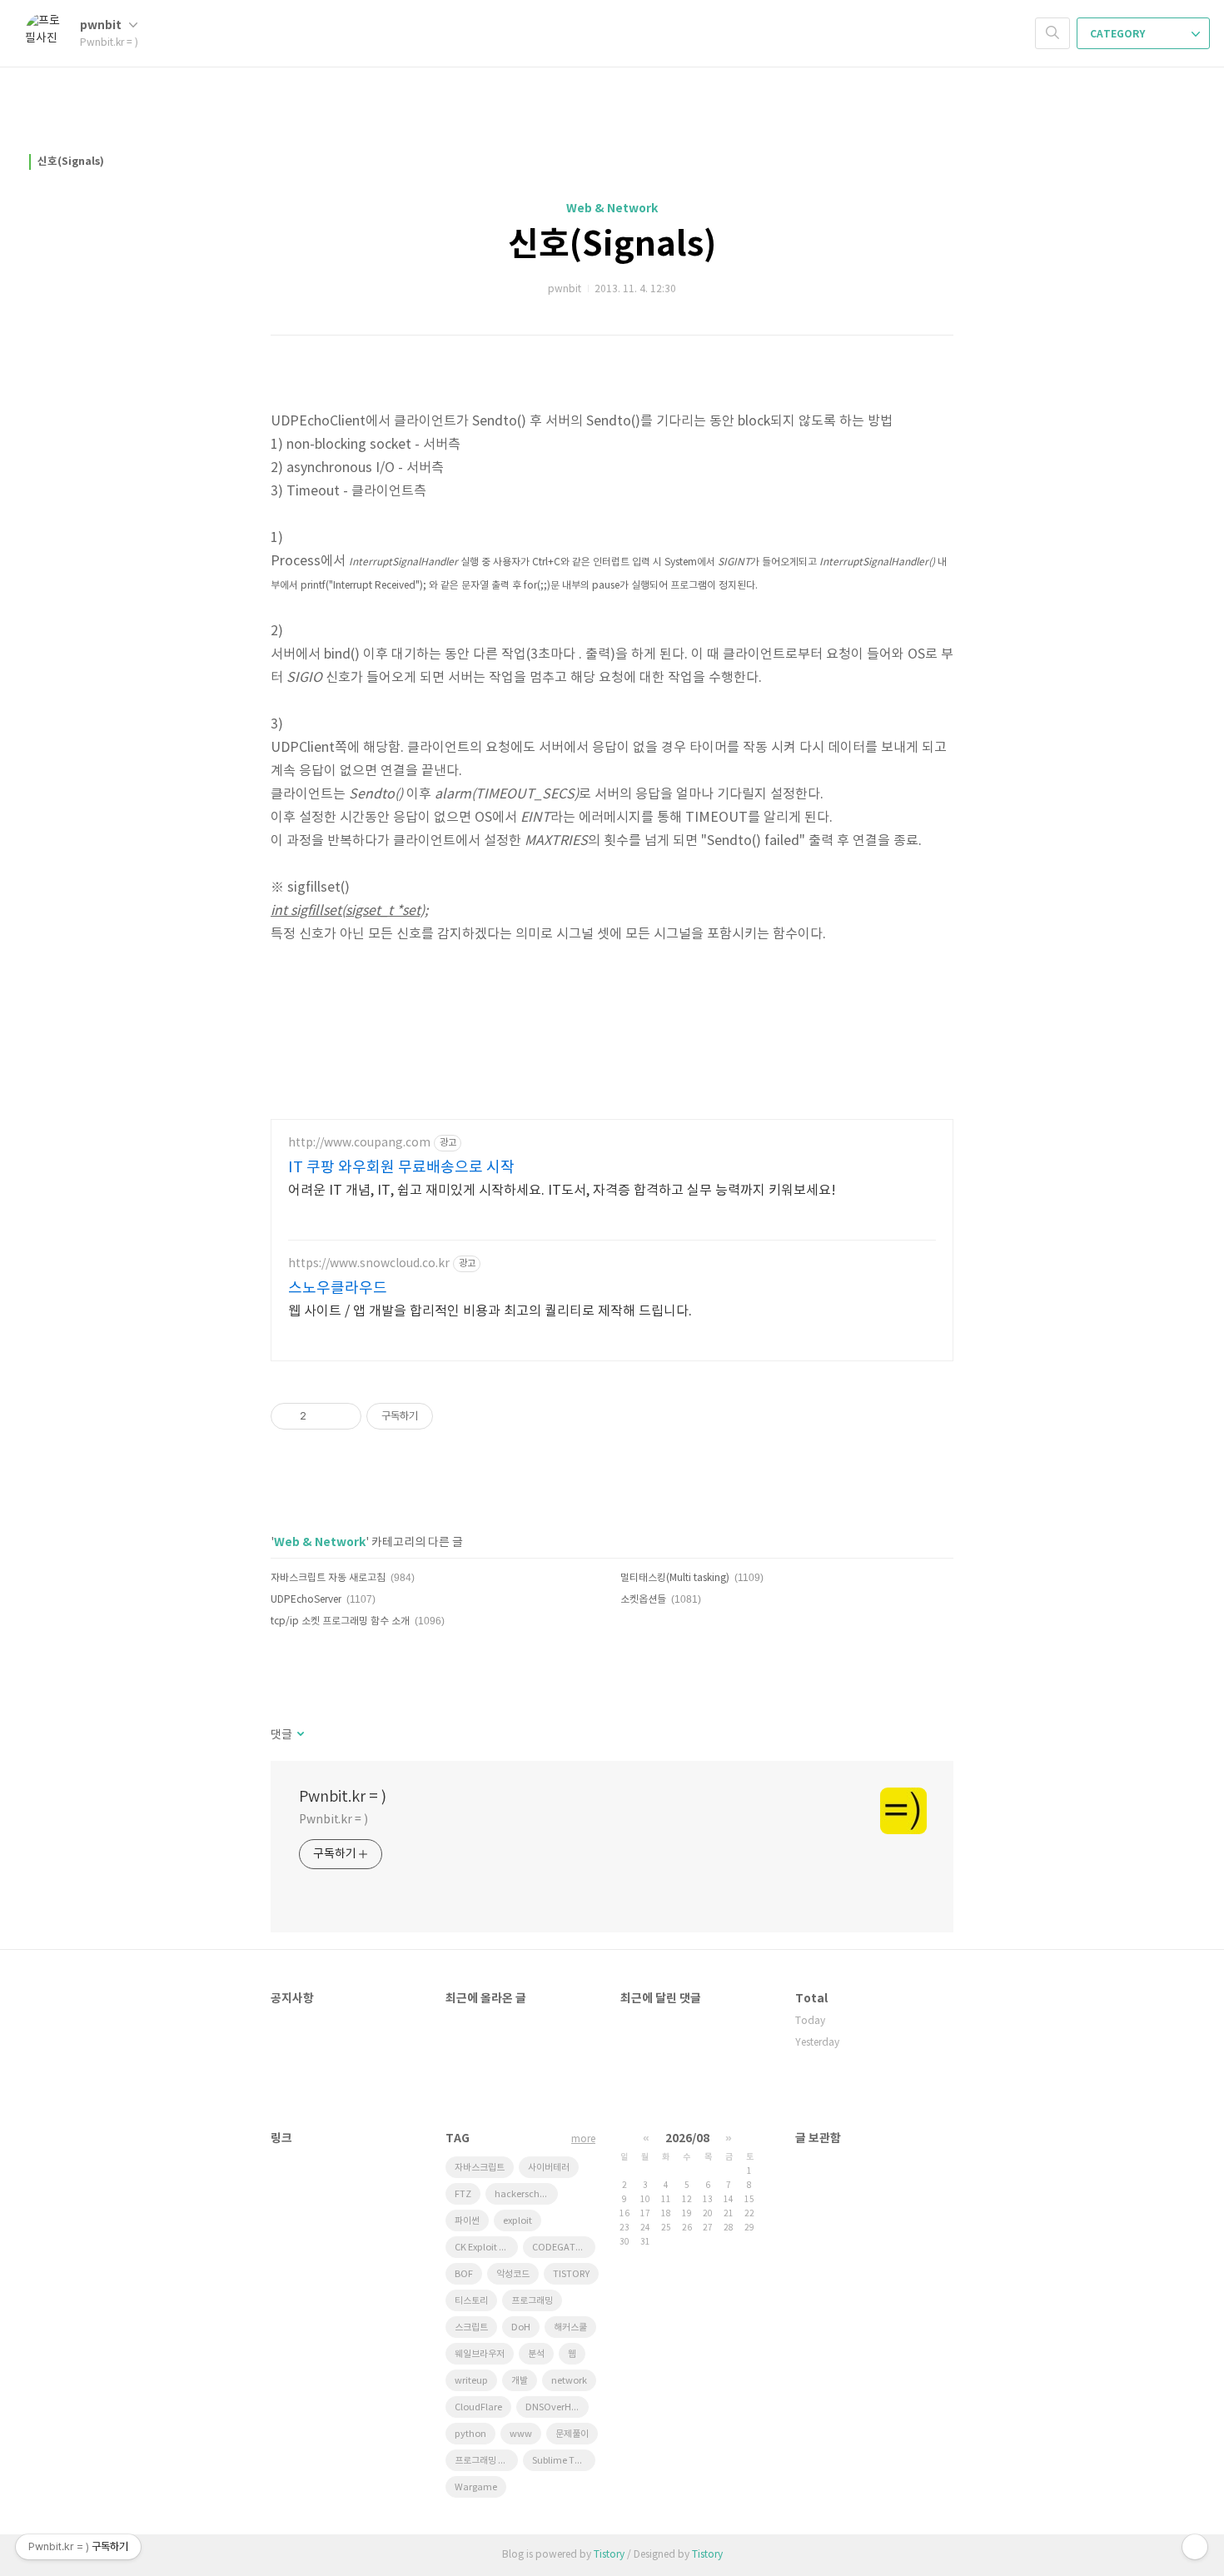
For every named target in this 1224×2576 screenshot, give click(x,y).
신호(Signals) (71, 162)
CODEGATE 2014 (564, 2248)
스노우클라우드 (338, 1288)
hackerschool (524, 2194)
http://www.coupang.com (359, 1143)
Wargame (476, 2487)
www (521, 2434)
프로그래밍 (532, 2301)
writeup (471, 2381)
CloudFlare (478, 2407)
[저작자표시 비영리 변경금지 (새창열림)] (455, 1416)
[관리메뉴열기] (1195, 2547)
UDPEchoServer (306, 1600)
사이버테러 (549, 2168)
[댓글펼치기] (299, 1735)
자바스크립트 (480, 2168)
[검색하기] (1052, 33)
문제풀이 (572, 2434)
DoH (521, 2327)
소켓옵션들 (643, 1600)
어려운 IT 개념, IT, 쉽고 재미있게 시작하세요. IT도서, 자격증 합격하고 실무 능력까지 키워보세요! (562, 1191)
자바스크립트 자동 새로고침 (328, 1578)
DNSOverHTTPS (557, 2407)
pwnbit (102, 25)
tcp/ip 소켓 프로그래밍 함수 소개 (340, 1621)
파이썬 (467, 2221)
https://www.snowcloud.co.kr (369, 1264)
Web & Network (612, 209)
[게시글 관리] (343, 1416)
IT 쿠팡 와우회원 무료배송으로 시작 (401, 1168)
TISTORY (571, 2274)
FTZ (463, 2194)
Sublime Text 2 (563, 2461)
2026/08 (687, 2138)
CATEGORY (1119, 34)
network (569, 2381)
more (583, 2139)
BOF (464, 2274)
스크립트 (471, 2327)
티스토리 (471, 2301)
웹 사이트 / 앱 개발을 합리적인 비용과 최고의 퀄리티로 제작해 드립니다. (490, 1311)
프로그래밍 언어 (485, 2461)
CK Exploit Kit (483, 2248)
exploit (517, 2221)
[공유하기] (322, 1416)
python (470, 2434)
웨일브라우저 (480, 2354)
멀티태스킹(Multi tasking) (675, 1578)
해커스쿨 (570, 2327)
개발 (520, 2381)
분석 (536, 2354)
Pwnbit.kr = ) (343, 1797)
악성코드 (513, 2274)
